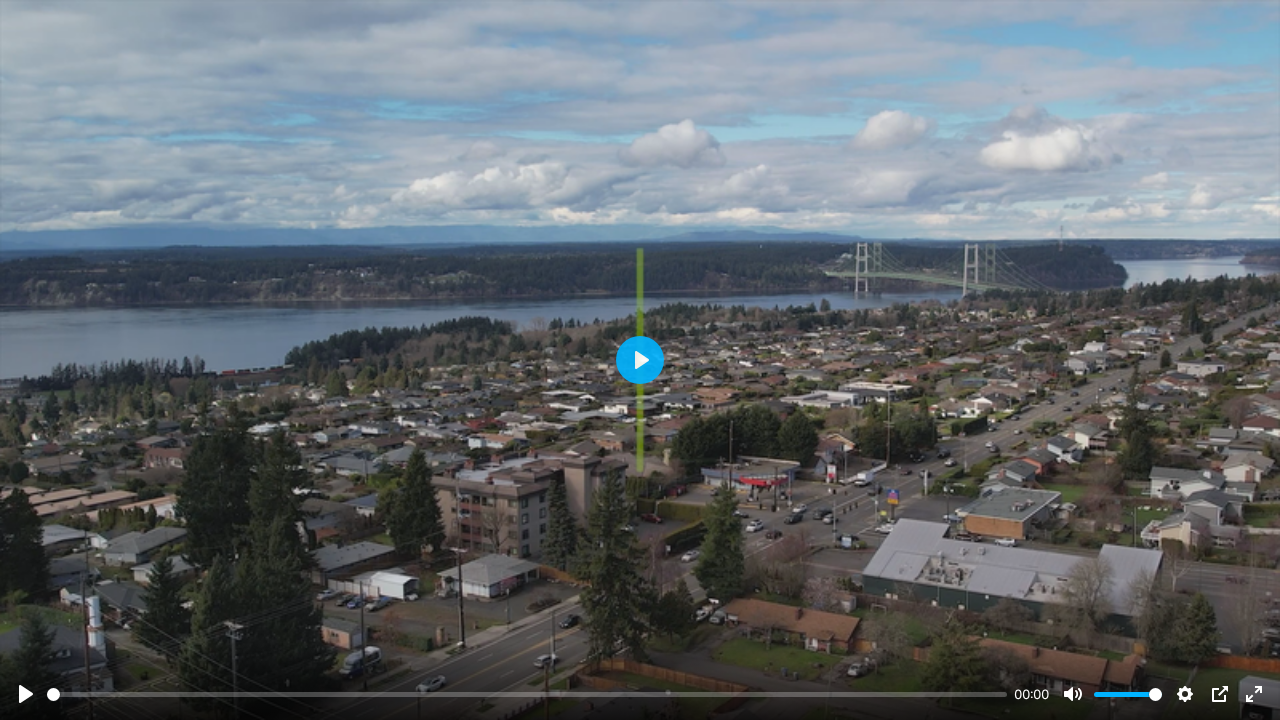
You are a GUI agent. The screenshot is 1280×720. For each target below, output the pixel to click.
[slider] (527, 694)
